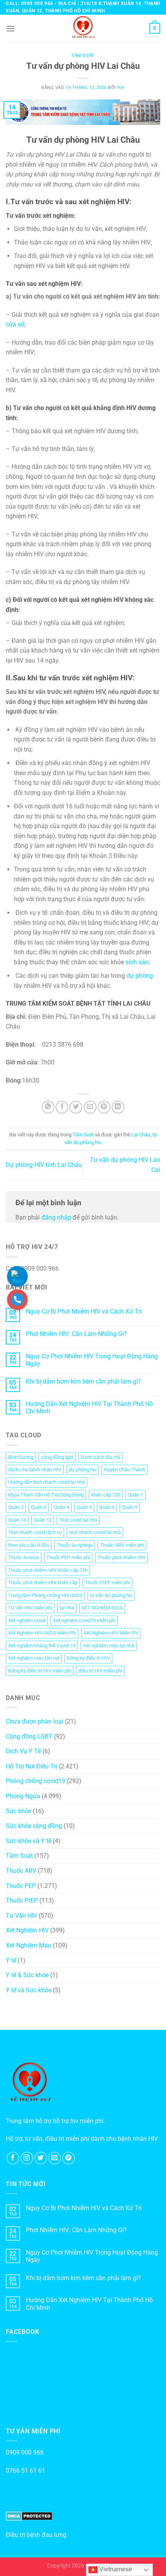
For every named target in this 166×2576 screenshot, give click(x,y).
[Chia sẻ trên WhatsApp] (48, 1107)
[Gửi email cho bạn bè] (90, 1107)
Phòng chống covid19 (36, 1781)
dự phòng (140, 976)
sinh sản (137, 962)
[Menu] (10, 28)
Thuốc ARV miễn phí (122, 1545)
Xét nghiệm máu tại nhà (109, 1646)
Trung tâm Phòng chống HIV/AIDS (45, 1595)
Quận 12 (43, 1520)
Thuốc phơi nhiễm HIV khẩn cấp (43, 1583)
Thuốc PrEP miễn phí (108, 1583)
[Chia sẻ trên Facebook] (62, 1107)
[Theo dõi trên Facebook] (13, 2158)
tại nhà (67, 1608)
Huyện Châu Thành (124, 1470)
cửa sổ (15, 324)
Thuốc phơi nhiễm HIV (121, 1557)
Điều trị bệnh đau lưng (36, 2535)
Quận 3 (39, 1507)
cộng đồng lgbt (57, 1457)
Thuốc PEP (21, 1886)
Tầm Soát (83, 56)
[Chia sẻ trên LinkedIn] (118, 1107)
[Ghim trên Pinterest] (104, 1107)
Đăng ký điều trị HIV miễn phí (40, 1671)
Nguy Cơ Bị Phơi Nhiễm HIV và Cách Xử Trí (84, 1311)
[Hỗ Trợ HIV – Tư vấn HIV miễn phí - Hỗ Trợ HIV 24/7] (83, 28)
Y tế (11, 1960)
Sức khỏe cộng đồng (34, 1826)
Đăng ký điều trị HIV (88, 1658)
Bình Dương (21, 1457)
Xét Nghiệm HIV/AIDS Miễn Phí (42, 1633)
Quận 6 (107, 1507)
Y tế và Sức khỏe (29, 1990)
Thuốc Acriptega (75, 1545)
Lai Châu (141, 1135)
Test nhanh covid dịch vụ (35, 1532)
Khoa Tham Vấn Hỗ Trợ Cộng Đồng (46, 1495)
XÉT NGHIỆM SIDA (102, 1608)
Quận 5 (84, 1507)
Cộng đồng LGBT (29, 1736)
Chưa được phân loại (35, 1721)
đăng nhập (56, 1217)
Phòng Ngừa (23, 1796)
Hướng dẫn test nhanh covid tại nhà (47, 1482)
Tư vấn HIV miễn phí (30, 1608)
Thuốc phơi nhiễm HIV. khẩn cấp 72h (48, 1570)
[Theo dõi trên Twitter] (41, 2158)
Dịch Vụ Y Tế (23, 1751)
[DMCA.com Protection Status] (29, 2516)
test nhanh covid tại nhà (95, 1532)
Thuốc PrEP (22, 1900)
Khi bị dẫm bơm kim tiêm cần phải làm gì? (83, 1381)
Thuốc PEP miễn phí (68, 1557)
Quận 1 (136, 1495)
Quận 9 (130, 1507)
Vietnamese (115, 2569)
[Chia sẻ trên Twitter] (76, 1107)
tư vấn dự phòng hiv (111, 1595)
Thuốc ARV (21, 1871)
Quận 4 (61, 1507)
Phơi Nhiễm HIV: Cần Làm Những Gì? (76, 1334)
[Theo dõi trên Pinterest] (69, 2158)
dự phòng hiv (83, 1470)
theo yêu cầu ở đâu (29, 1545)
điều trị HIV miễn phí (100, 1671)
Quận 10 (17, 1520)
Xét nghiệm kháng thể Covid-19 (42, 1646)
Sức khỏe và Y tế (29, 1841)
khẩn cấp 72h (106, 1495)
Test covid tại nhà (78, 1520)
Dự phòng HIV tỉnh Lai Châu (44, 1165)
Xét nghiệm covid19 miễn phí (84, 1620)
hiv (121, 88)
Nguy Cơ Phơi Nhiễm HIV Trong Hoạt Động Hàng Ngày (92, 1360)
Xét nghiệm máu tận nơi (34, 1658)
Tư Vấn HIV (21, 1916)
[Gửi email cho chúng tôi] (55, 2158)
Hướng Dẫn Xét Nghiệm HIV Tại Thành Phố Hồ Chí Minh (89, 1408)
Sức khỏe (19, 1811)
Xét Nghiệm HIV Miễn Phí (111, 1633)
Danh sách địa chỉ (100, 1457)
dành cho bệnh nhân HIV (35, 1470)
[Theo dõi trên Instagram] (27, 2158)
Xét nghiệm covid (27, 1620)
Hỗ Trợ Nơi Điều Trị (31, 1766)
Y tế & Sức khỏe (27, 1975)
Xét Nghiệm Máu (29, 1945)
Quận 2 (16, 1507)
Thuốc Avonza (24, 1557)
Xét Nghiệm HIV (27, 1930)
